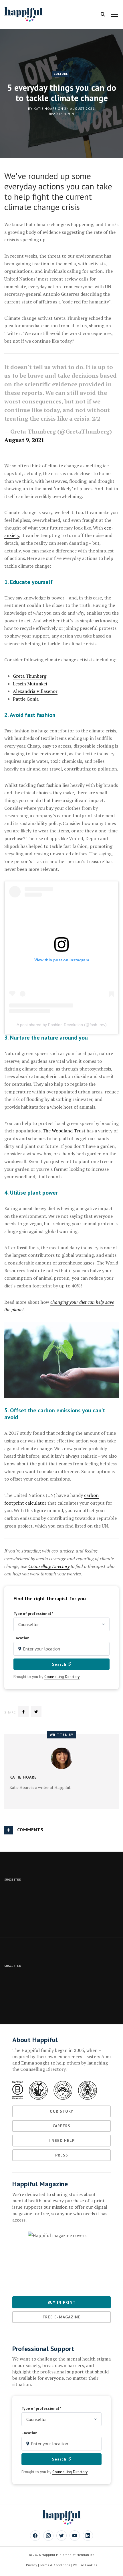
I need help (62, 2140)
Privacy (32, 2565)
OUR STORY (61, 2111)
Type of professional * (33, 1614)
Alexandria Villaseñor (35, 691)
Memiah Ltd (85, 2555)
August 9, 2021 (24, 440)
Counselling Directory (49, 1566)
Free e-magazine (62, 2317)
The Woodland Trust (64, 1131)
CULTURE (61, 74)
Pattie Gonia (26, 699)
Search (60, 1664)
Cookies (91, 2565)
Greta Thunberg (30, 676)
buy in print (62, 2302)
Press (62, 2155)
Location (21, 1638)
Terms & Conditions (55, 2565)
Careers (61, 2126)
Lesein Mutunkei (30, 684)
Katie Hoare (45, 108)
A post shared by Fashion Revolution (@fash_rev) (62, 1025)
